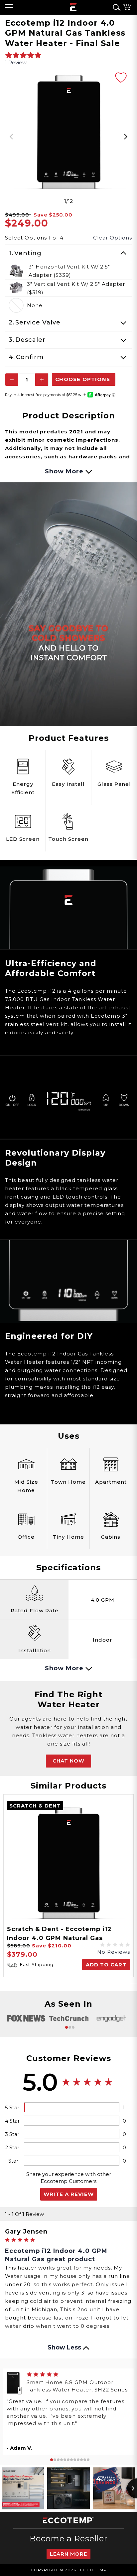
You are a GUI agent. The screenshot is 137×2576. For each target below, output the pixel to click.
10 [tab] (81, 2460)
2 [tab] (70, 2027)
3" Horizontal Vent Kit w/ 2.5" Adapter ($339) (69, 271)
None (35, 305)
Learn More (68, 2554)
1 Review (16, 62)
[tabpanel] (68, 132)
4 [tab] (62, 2460)
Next (125, 137)
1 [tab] (67, 2027)
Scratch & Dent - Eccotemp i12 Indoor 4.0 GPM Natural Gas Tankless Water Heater (59, 1938)
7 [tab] (71, 2460)
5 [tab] (65, 2460)
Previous (12, 137)
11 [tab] (85, 2460)
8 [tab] (75, 2460)
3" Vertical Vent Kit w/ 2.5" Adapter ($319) (76, 288)
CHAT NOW (68, 1761)
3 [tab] (73, 2027)
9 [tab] (78, 2460)
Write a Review (69, 2194)
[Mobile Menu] (9, 7)
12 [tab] (88, 2460)
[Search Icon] (115, 7)
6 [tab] (68, 2460)
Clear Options (113, 238)
